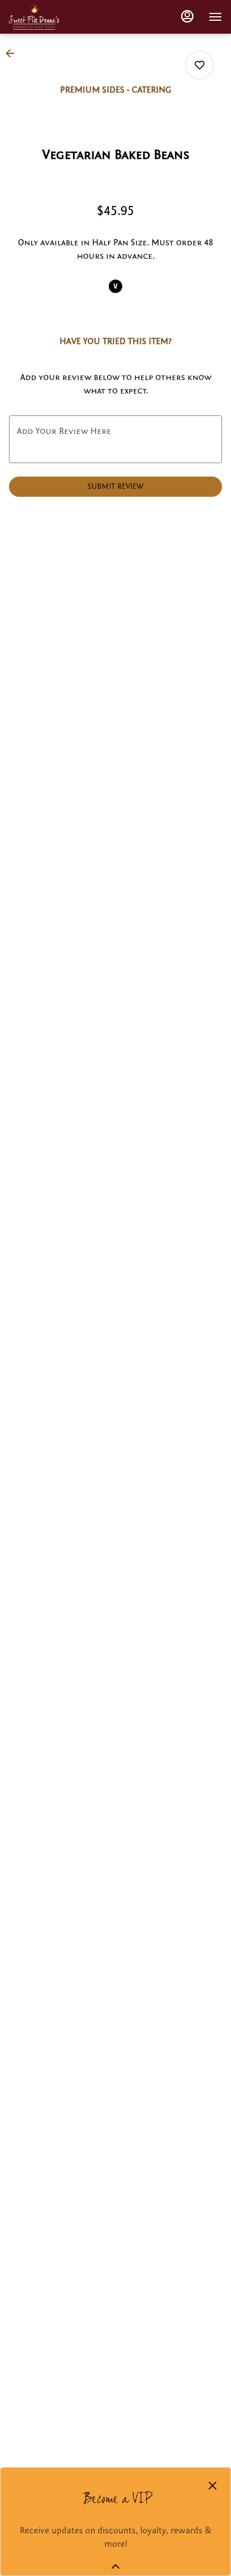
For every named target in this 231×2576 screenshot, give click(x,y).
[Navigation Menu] (215, 17)
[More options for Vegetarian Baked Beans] (200, 65)
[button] (13, 53)
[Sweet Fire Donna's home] (34, 17)
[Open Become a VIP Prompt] (115, 2566)
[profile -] (187, 16)
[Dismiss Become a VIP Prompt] (212, 2486)
